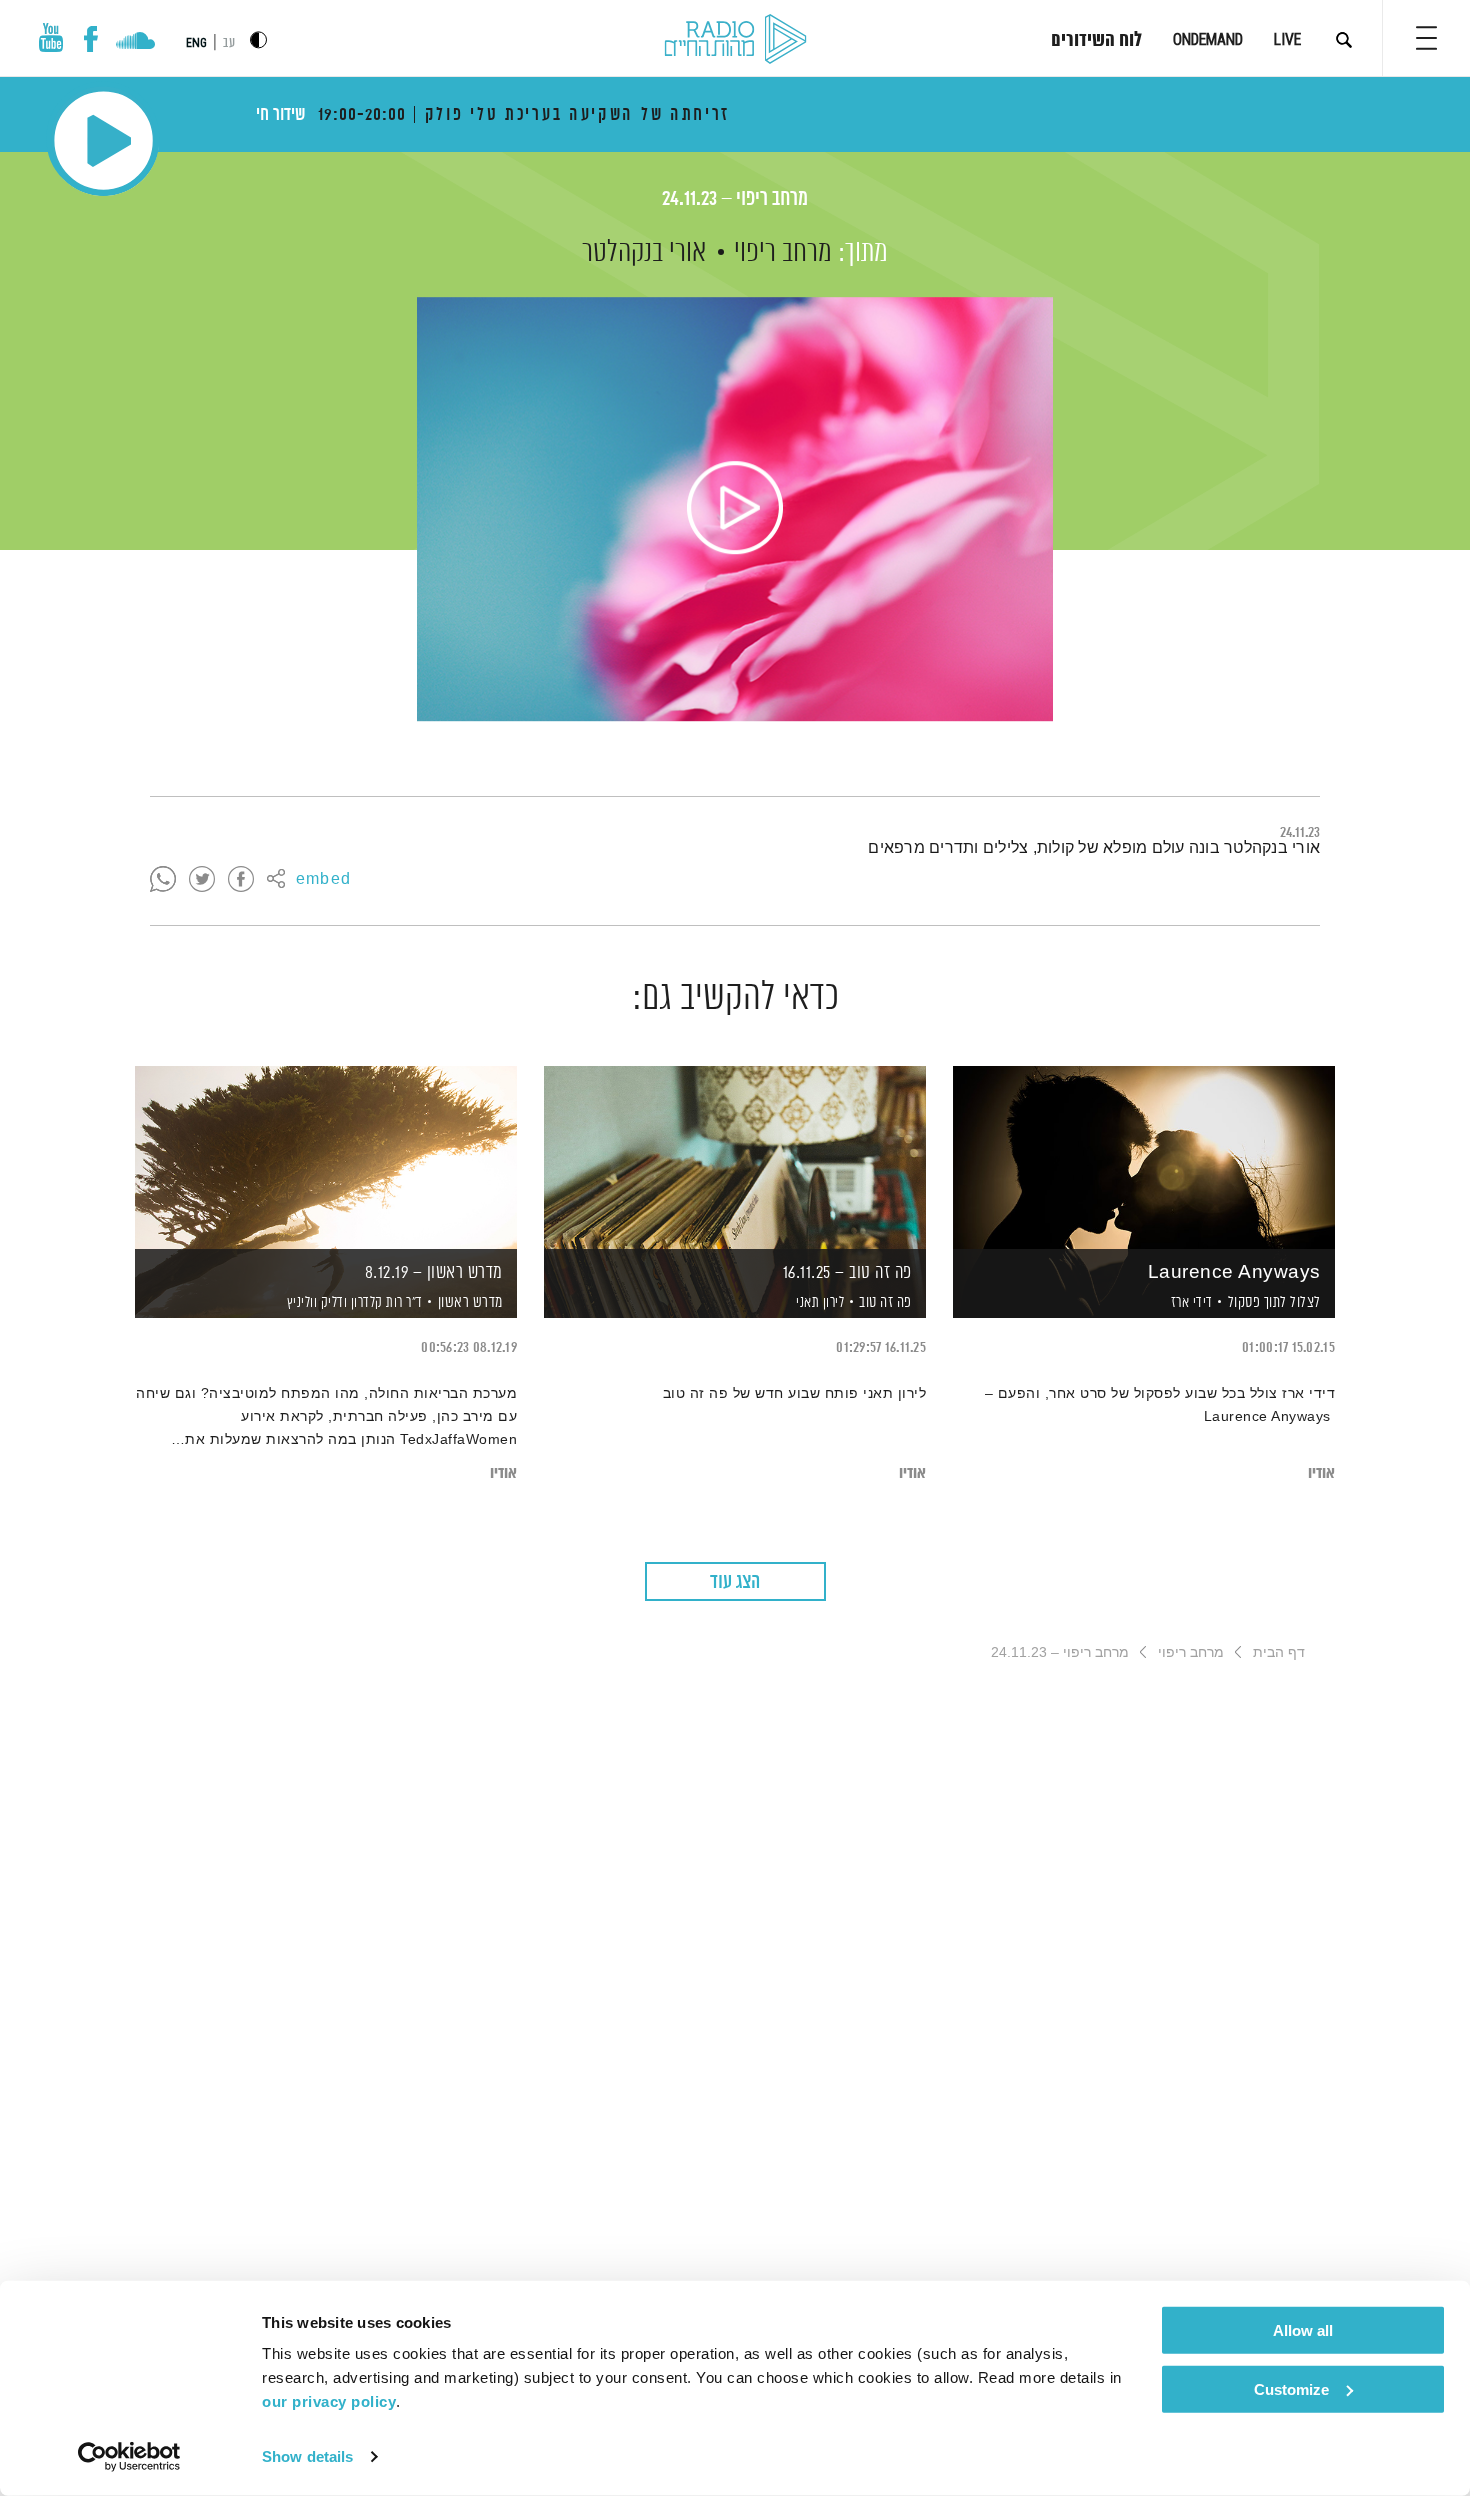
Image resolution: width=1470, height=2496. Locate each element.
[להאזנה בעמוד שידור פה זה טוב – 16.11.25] (735, 1157)
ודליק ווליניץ (315, 1303)
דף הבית (1279, 1652)
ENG (196, 43)
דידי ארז (1190, 1303)
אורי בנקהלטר (644, 253)
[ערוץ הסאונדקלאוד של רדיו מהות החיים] (135, 43)
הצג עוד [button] (735, 1582)
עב (229, 43)
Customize (1291, 2388)
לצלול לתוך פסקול (1274, 1302)
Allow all (1303, 2330)
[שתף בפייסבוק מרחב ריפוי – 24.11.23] (241, 880)
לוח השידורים (1096, 41)
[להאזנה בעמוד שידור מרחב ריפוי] (735, 509)
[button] (1426, 38)
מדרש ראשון (470, 1302)
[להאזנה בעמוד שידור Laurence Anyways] (1144, 1157)
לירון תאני (819, 1303)
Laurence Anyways (1234, 1273)
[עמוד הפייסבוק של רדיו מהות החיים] (90, 39)
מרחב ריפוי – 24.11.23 (735, 199)
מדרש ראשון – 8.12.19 (434, 1273)
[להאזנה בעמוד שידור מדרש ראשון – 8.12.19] (326, 1157)
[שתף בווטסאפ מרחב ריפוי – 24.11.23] (163, 880)
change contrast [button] (258, 39)
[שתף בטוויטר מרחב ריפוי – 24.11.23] (202, 880)
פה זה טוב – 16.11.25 (847, 1273)
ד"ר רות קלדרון (385, 1303)
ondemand (1208, 39)
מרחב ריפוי (783, 253)
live (1287, 39)
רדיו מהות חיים (735, 40)
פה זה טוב (885, 1302)
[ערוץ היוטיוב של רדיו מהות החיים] (51, 37)
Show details (307, 2456)
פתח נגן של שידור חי (103, 140)
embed (323, 880)
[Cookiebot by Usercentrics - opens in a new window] (129, 2457)
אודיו (1321, 1473)
